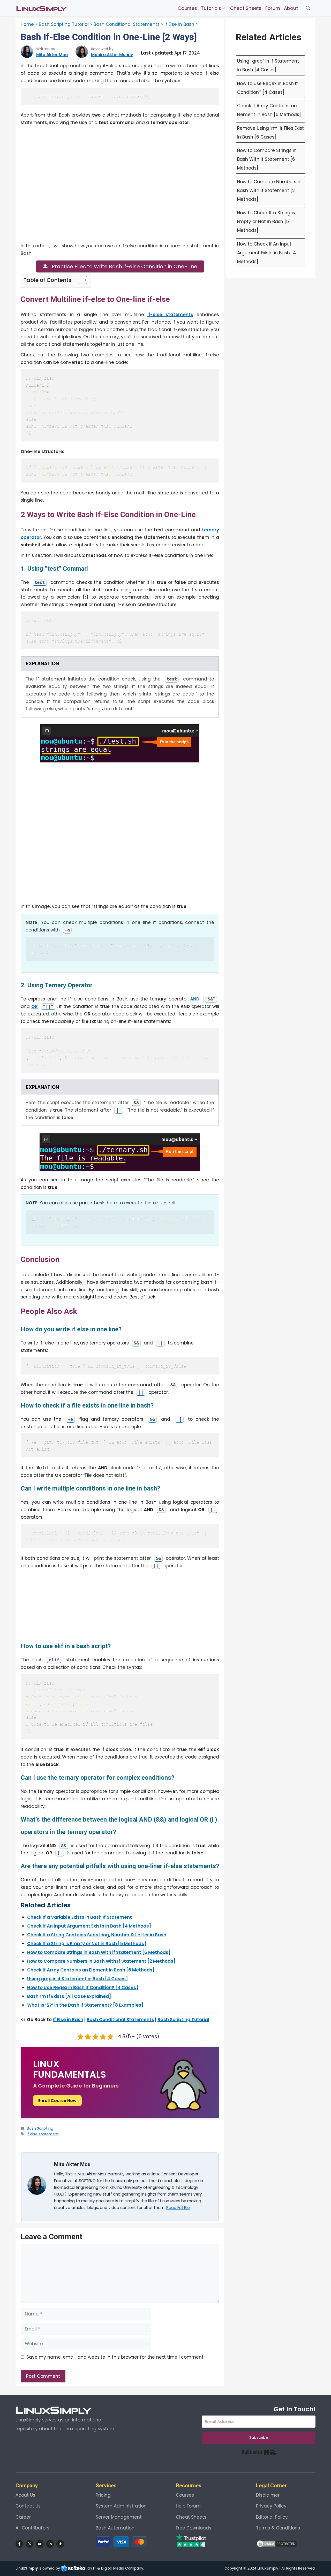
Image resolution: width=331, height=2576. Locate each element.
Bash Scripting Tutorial (64, 24)
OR (35, 1006)
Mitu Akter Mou (52, 55)
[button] (308, 8)
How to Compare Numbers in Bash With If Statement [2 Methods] (101, 1961)
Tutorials (211, 8)
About (291, 8)
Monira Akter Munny (112, 55)
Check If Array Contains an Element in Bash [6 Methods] (91, 1970)
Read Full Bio (178, 2208)
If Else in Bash (179, 24)
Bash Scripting (40, 2128)
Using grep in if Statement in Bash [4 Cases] (78, 1979)
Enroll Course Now (57, 2101)
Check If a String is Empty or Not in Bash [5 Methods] (87, 1944)
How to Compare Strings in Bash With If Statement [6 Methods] (267, 159)
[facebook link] (19, 2544)
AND (195, 999)
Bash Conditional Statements (127, 24)
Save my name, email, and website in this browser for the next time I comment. (115, 2357)
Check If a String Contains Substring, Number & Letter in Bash (97, 1935)
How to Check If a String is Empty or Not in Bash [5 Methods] (266, 221)
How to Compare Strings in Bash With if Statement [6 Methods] (99, 1952)
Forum (273, 8)
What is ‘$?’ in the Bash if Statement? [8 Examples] (85, 2005)
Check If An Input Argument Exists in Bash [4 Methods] (89, 1926)
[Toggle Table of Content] (80, 280)
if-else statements (170, 315)
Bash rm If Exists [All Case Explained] (69, 1996)
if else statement (43, 2134)
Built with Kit (259, 2452)
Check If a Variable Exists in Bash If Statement (80, 1917)
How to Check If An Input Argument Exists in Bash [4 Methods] (267, 253)
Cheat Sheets (246, 8)
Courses (187, 8)
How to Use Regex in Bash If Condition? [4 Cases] (83, 1988)
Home (27, 24)
